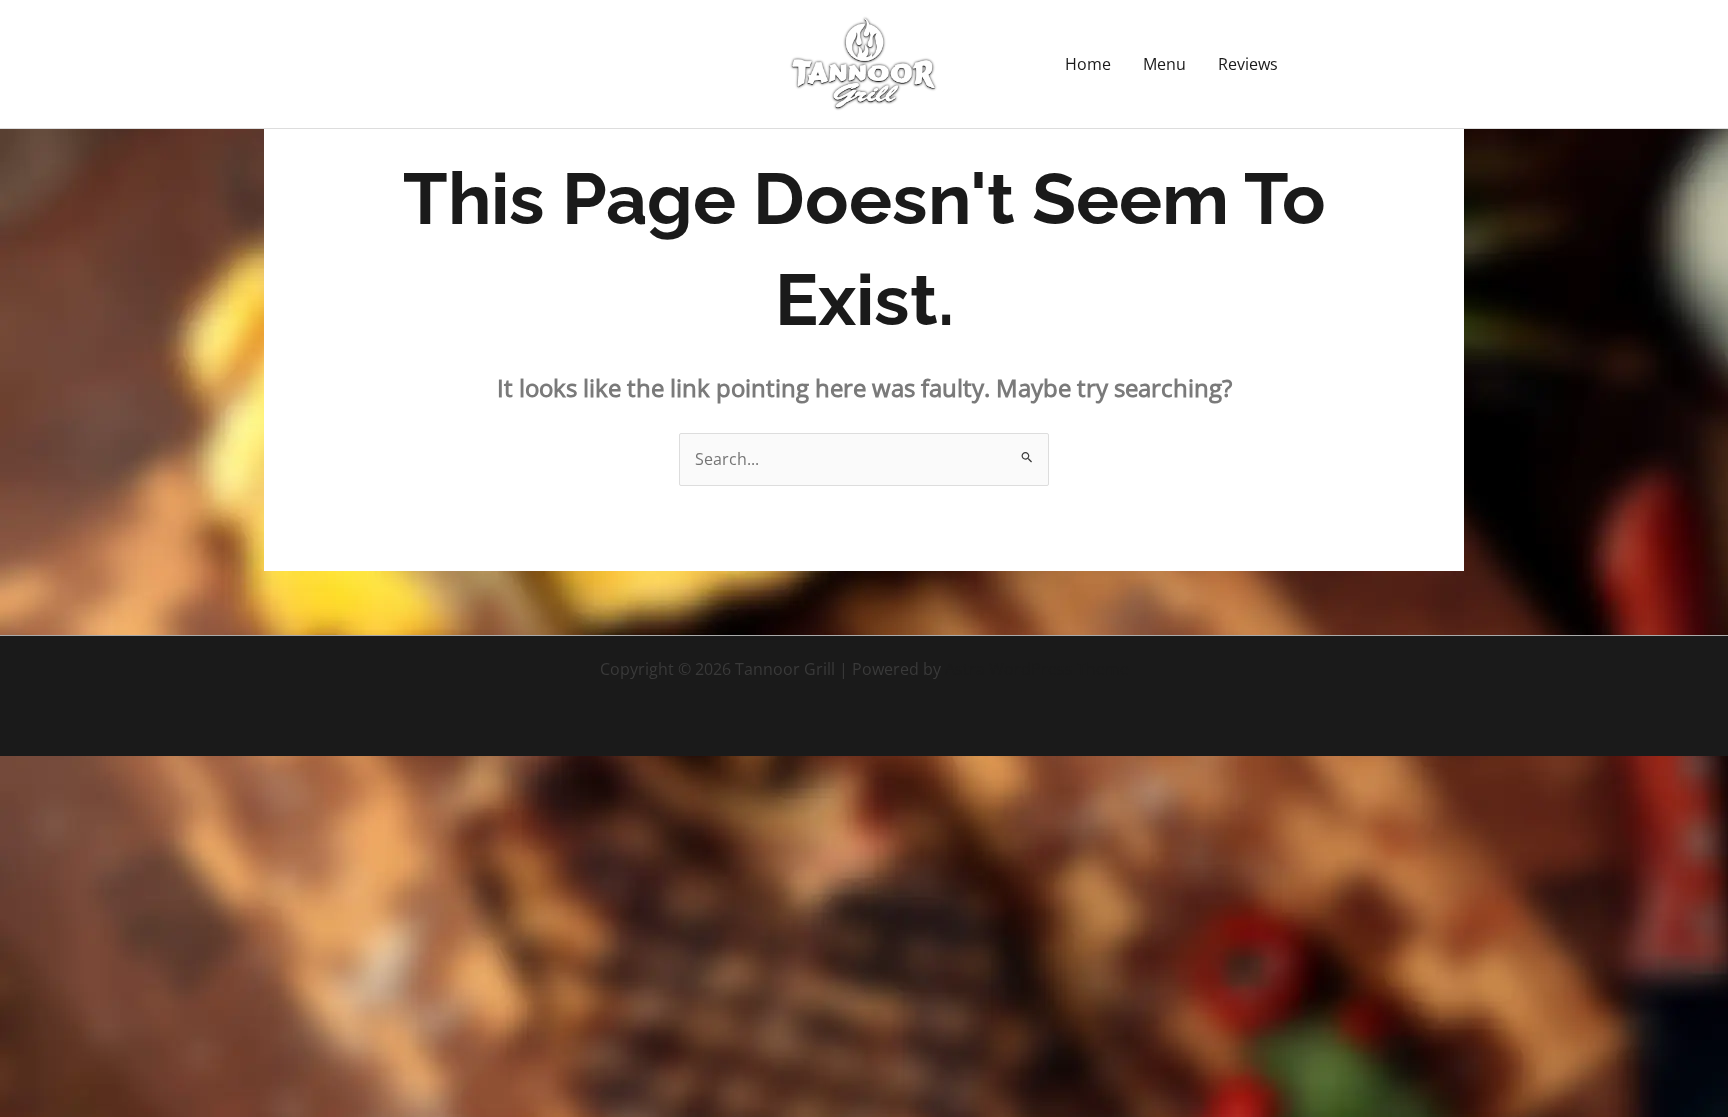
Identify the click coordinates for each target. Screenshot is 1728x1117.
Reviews (1248, 64)
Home (1088, 64)
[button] (1389, 64)
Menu (1164, 64)
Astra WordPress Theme (1037, 669)
